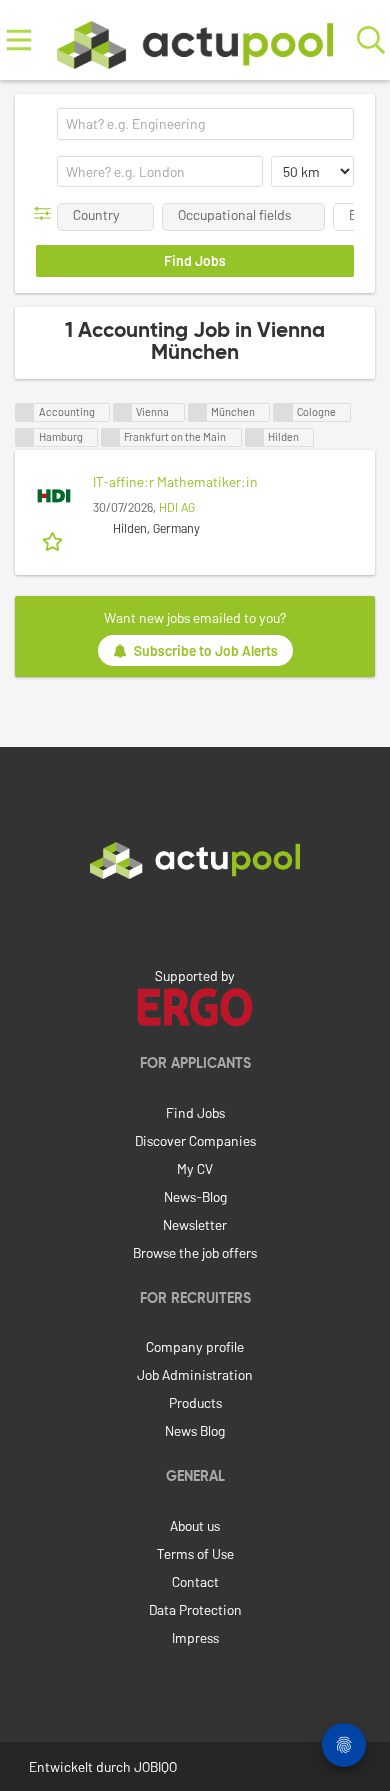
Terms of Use (195, 1553)
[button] (46, 213)
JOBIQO (155, 1766)
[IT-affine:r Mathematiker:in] (54, 496)
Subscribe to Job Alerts (206, 650)
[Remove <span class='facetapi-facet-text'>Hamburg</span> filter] (25, 437)
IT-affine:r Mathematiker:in (175, 481)
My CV (195, 1168)
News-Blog (195, 1196)
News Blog (195, 1430)
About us (195, 1525)
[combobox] (205, 124)
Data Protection (195, 1609)
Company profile (195, 1346)
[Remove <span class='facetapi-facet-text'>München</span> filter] (198, 412)
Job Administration (195, 1374)
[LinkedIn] (195, 921)
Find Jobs (195, 1112)
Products (195, 1402)
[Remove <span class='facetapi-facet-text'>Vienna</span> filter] (123, 412)
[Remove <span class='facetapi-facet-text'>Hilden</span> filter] (255, 437)
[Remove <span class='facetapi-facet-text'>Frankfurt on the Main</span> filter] (111, 437)
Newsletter (195, 1224)
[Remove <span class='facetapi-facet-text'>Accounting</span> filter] (25, 412)
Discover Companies (195, 1140)
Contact (195, 1581)
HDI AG (177, 507)
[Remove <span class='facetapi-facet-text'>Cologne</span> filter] (283, 412)
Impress (195, 1637)
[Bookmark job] (54, 540)
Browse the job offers (195, 1252)
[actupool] (195, 40)
